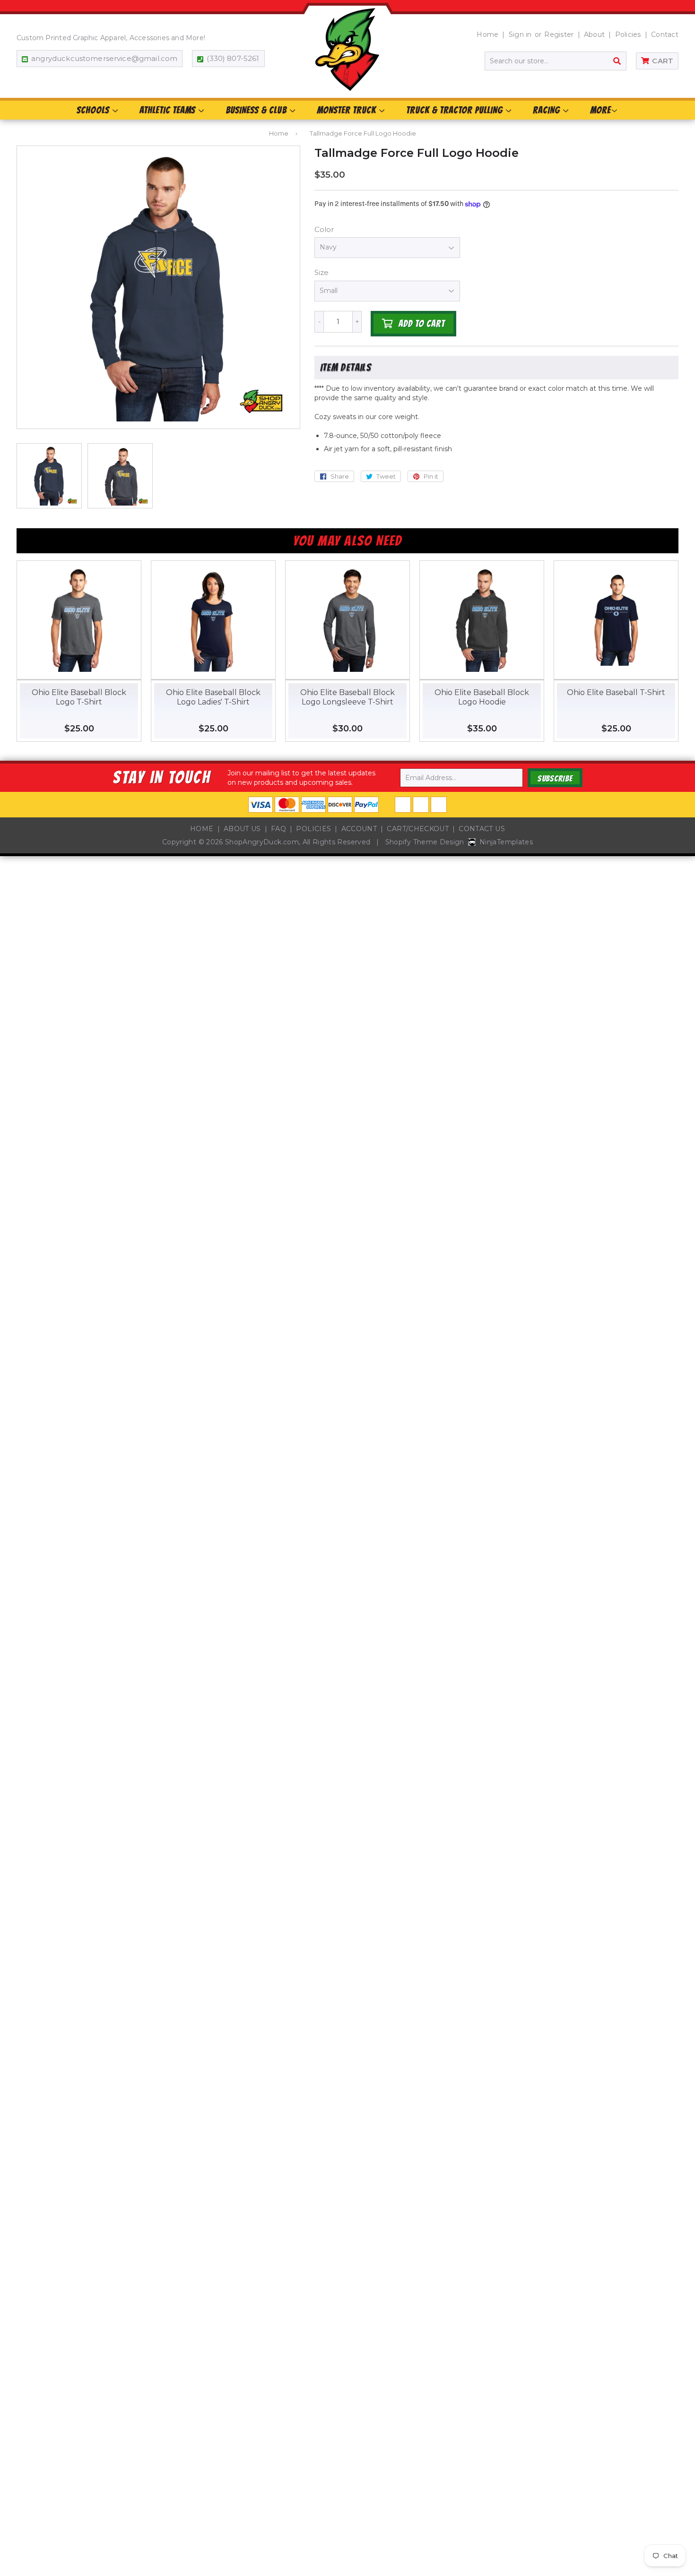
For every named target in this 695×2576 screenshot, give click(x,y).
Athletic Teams (169, 110)
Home (487, 34)
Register (559, 34)
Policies (628, 34)
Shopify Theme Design (425, 842)
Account (359, 829)
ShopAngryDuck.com (262, 842)
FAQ (278, 829)
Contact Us (482, 829)
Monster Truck (347, 110)
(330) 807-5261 (233, 58)
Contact (665, 34)
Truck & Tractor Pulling (456, 110)
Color (324, 229)
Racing (547, 110)
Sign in (520, 34)
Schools (94, 110)
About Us (242, 829)
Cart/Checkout (418, 829)
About (594, 34)
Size (321, 272)
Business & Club (257, 110)
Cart (663, 61)
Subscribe (555, 778)
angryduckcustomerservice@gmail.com (104, 58)
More (600, 110)
